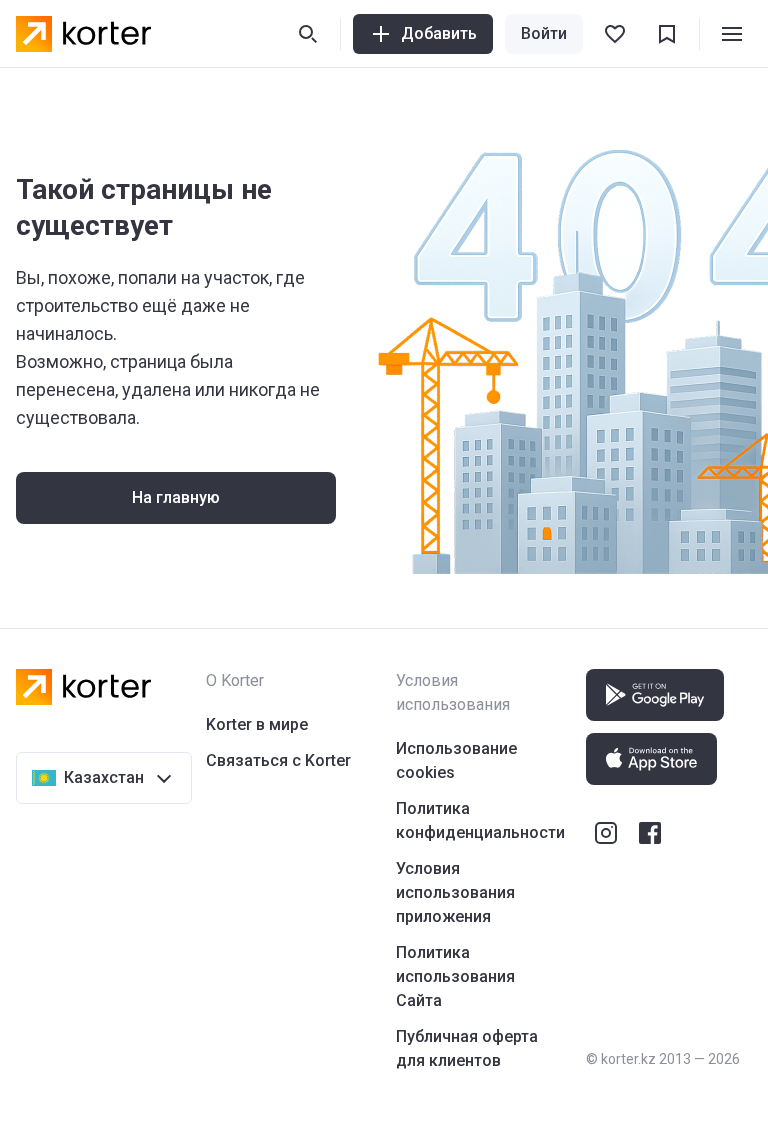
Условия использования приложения (455, 892)
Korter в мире (257, 724)
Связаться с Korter (278, 760)
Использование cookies (456, 760)
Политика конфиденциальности (480, 820)
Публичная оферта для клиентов (467, 1048)
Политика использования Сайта (455, 976)
